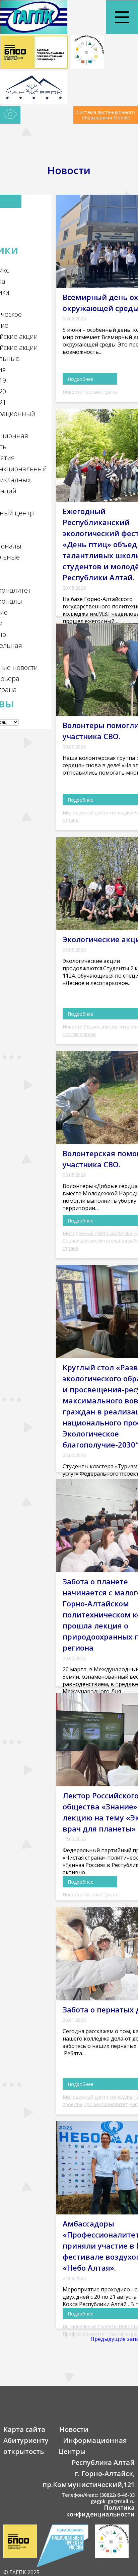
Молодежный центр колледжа (97, 813)
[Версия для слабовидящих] (10, 115)
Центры (72, 2451)
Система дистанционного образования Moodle (106, 115)
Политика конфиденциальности (100, 2511)
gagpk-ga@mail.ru (113, 2501)
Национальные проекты (90, 2326)
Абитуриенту (26, 2440)
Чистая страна (100, 392)
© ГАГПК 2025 (21, 2572)
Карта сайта (24, 2429)
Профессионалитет (106, 2104)
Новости (73, 392)
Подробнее (81, 379)
